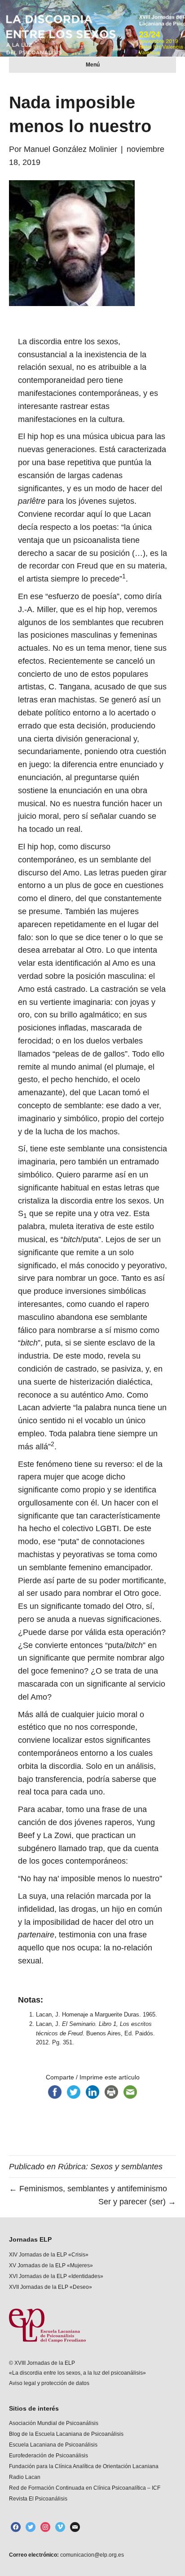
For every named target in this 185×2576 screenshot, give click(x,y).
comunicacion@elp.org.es (91, 2555)
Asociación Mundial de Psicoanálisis (54, 2423)
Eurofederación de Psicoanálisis (48, 2456)
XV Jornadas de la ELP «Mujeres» (51, 2265)
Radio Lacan (25, 2477)
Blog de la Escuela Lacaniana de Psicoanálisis (66, 2434)
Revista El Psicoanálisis (38, 2499)
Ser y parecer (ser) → (137, 2202)
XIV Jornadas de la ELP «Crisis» (49, 2255)
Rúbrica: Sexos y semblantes (110, 2167)
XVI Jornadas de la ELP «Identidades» (56, 2276)
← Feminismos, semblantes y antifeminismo (88, 2189)
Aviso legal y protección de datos (49, 2383)
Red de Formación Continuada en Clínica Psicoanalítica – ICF (85, 2488)
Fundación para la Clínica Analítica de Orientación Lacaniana (84, 2466)
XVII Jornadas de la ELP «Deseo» (51, 2287)
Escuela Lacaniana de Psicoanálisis (53, 2445)
